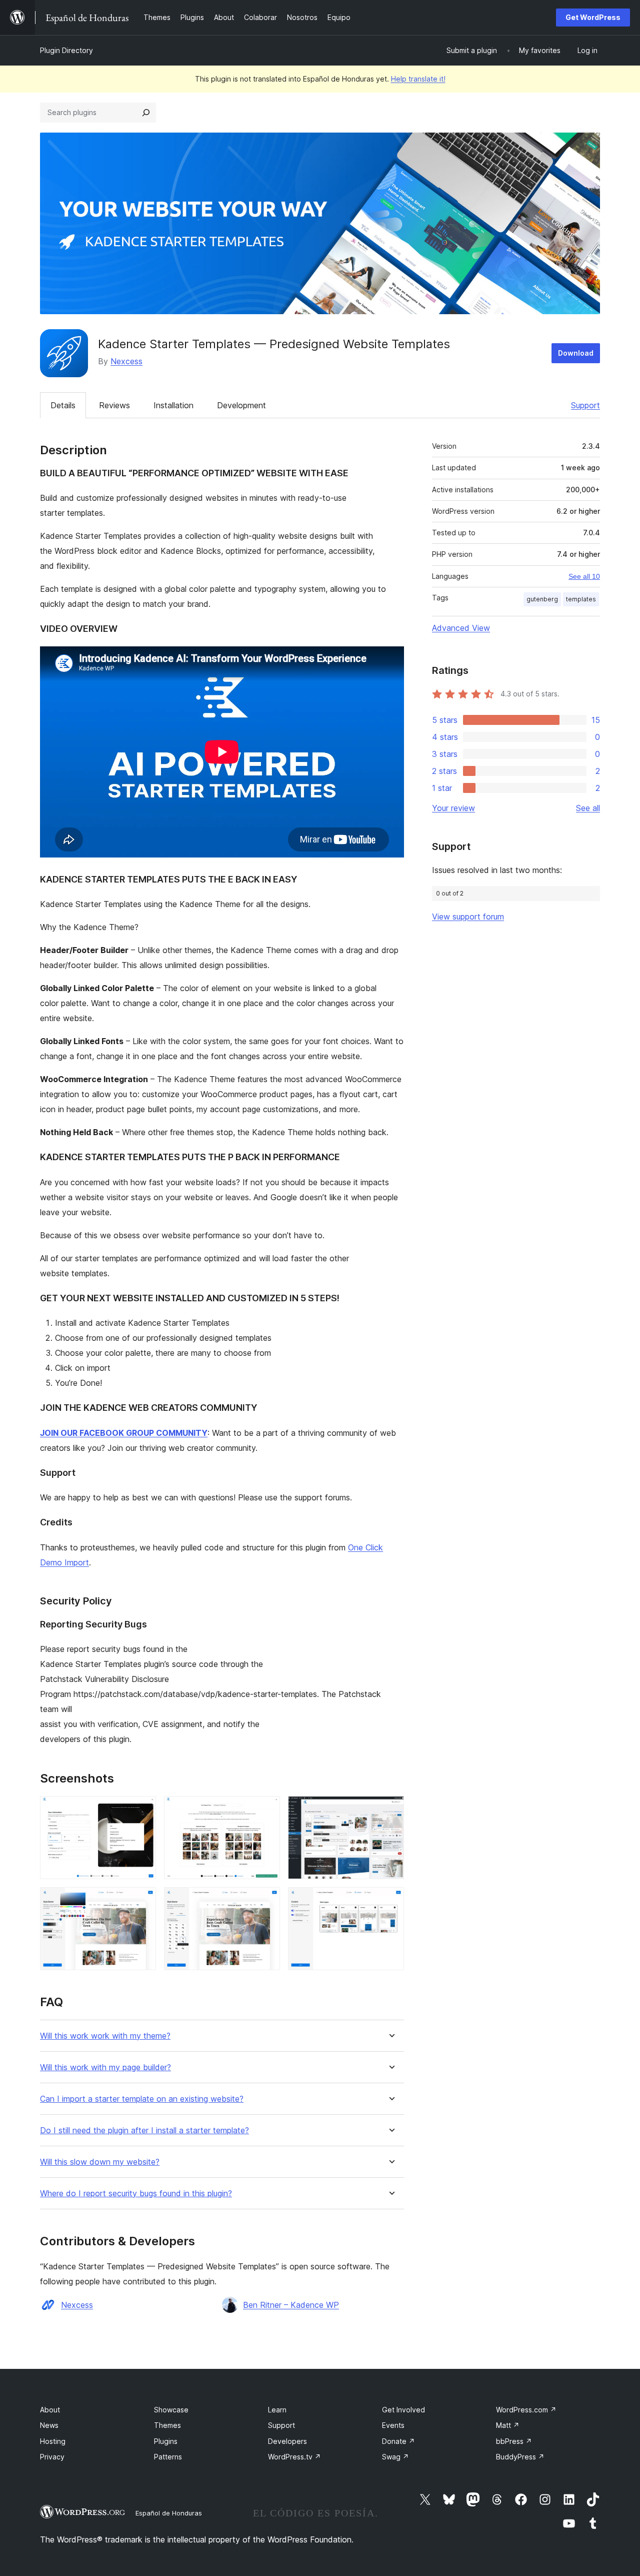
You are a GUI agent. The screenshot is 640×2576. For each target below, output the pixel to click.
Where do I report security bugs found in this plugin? (136, 2194)
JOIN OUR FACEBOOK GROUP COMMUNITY (124, 1433)
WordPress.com (526, 2410)
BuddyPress (520, 2457)
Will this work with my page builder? (105, 2067)
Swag (395, 2457)
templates (581, 599)
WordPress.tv (294, 2457)
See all (588, 808)
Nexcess (126, 361)
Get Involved (403, 2410)
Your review (453, 808)
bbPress (514, 2441)
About (50, 2410)
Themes (167, 2425)
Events (393, 2425)
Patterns (168, 2457)
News (49, 2425)
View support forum (468, 917)
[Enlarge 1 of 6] (142, 1810)
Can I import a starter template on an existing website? (142, 2099)
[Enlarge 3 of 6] (390, 1810)
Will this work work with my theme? (105, 2036)
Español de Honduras (169, 2513)
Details (63, 405)
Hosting (53, 2441)
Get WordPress (593, 17)
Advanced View (461, 628)
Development (241, 405)
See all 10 (584, 576)
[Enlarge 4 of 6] (142, 1901)
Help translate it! (418, 79)
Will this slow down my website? (100, 2162)
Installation (173, 405)
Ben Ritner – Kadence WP (291, 2305)
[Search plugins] (146, 113)
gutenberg (542, 599)
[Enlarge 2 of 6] (266, 1810)
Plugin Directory (66, 50)
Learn (277, 2410)
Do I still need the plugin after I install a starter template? (144, 2130)
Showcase (171, 2410)
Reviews (114, 405)
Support (585, 405)
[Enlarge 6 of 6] (390, 1901)
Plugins (166, 2441)
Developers (287, 2441)
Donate (398, 2441)
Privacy (52, 2457)
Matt (508, 2425)
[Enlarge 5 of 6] (266, 1901)
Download (576, 353)
